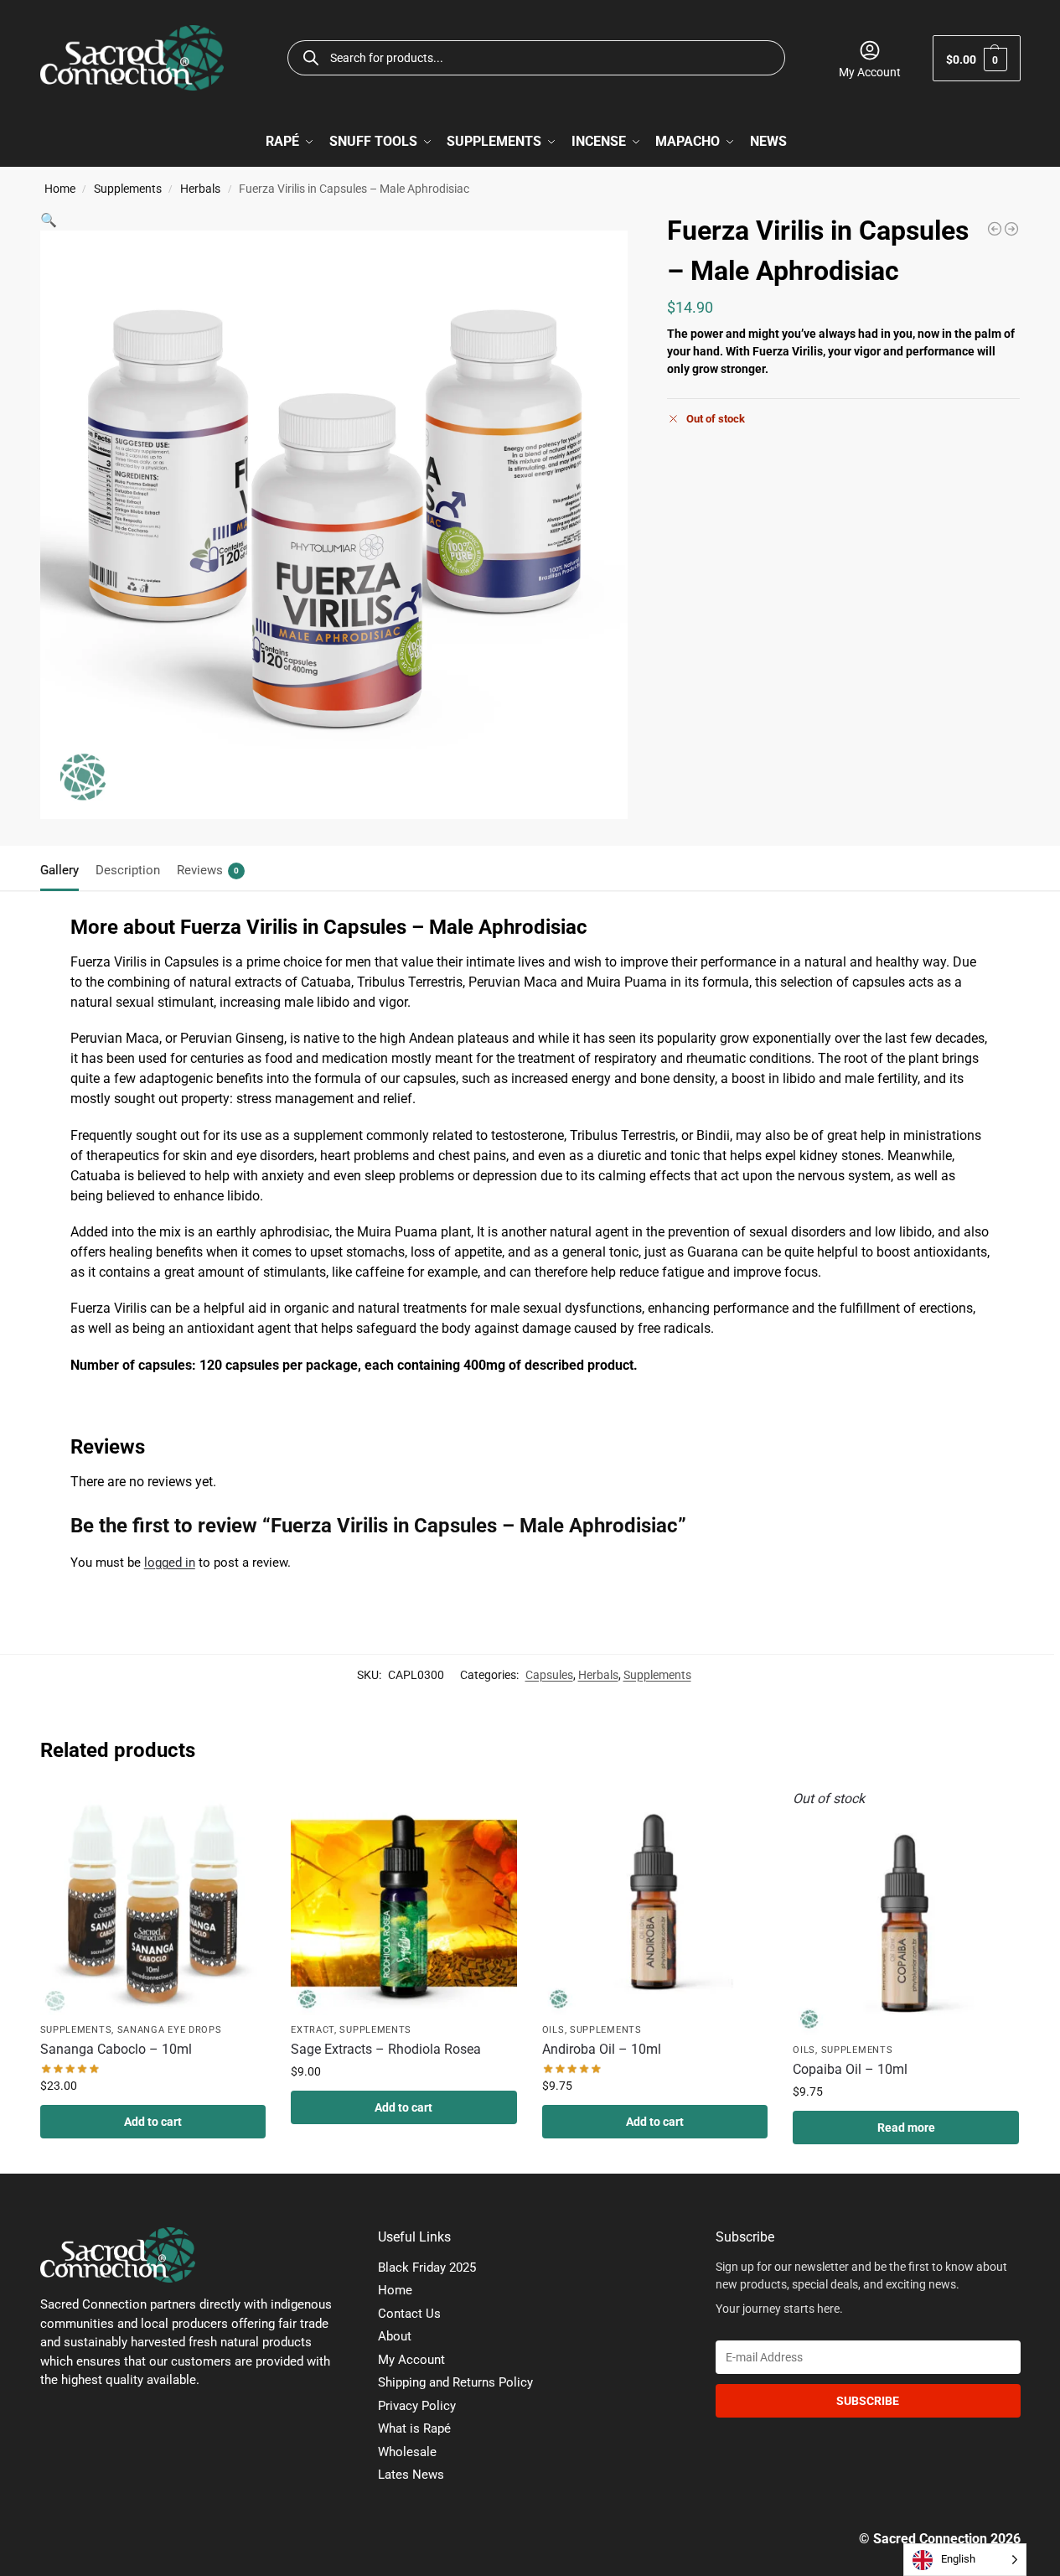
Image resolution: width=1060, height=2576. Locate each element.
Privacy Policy (417, 2406)
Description (128, 870)
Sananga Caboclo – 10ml (116, 2049)
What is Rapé (414, 2428)
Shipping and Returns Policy (455, 2382)
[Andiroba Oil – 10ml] (655, 1902)
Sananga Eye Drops (170, 2030)
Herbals (200, 189)
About (395, 2336)
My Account (870, 72)
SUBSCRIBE (868, 2401)
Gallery (59, 870)
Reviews (208, 870)
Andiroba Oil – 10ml (602, 2049)
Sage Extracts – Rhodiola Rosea (386, 2049)
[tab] (64, 868)
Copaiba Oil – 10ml (850, 2069)
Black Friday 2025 (427, 2268)
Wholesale (407, 2452)
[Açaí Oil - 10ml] (995, 229)
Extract (313, 2030)
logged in (170, 1563)
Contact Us (409, 2314)
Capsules (549, 1675)
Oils (553, 2030)
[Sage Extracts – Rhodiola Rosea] (404, 1902)
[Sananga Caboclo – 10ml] (153, 1902)
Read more (906, 2128)
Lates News (411, 2475)
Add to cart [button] (153, 2122)
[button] (977, 58)
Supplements (128, 189)
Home (60, 189)
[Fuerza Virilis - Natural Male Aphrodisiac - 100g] (1011, 229)
